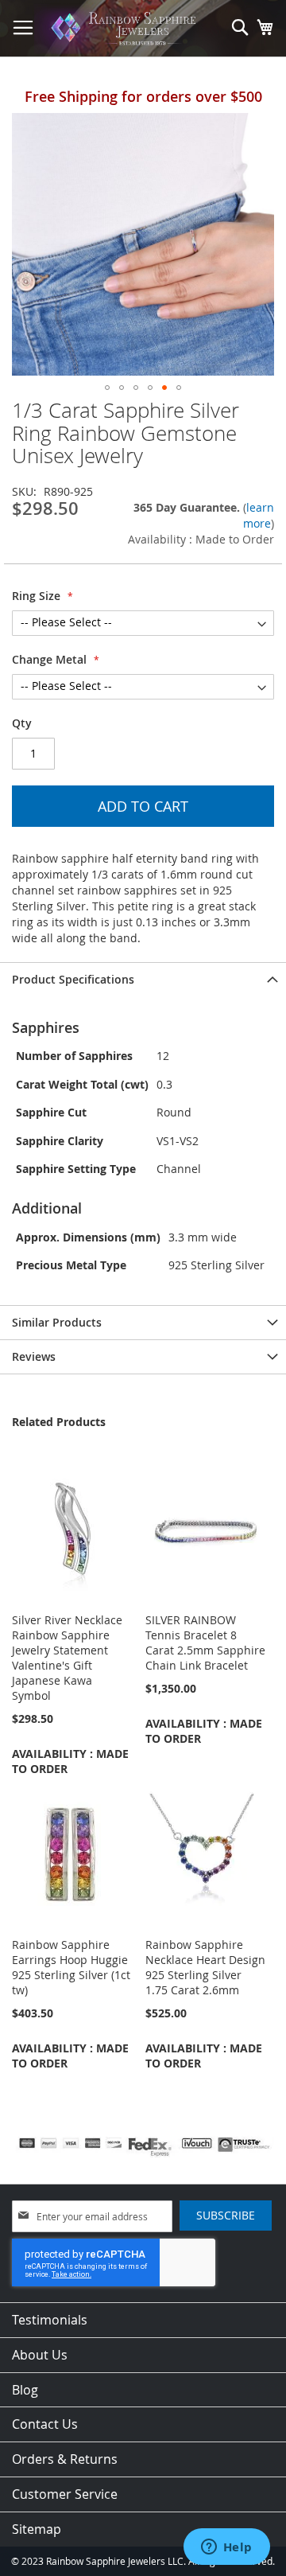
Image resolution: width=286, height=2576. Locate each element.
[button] (107, 388)
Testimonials (50, 2320)
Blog (25, 2390)
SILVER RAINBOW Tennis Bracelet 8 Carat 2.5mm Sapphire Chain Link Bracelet (205, 1643)
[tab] (143, 979)
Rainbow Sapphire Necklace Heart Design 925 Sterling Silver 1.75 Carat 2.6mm (205, 1967)
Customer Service (65, 2494)
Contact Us (45, 2424)
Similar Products (57, 1322)
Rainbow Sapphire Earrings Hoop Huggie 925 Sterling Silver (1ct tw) (71, 1967)
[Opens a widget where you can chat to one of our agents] (226, 2548)
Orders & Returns (65, 2459)
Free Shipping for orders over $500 (143, 96)
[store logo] (126, 29)
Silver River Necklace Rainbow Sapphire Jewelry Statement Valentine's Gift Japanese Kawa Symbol (67, 1658)
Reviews (34, 1356)
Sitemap (37, 2529)
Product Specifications (73, 979)
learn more (259, 515)
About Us (40, 2355)
